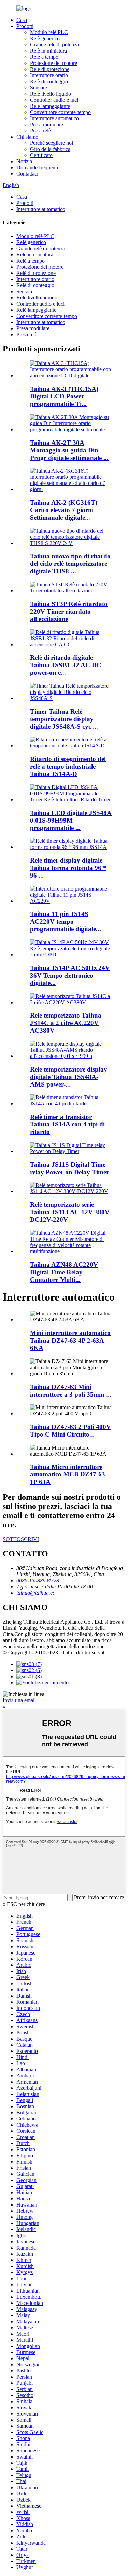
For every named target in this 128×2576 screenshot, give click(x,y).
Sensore (39, 88)
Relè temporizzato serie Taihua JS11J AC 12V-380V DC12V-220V (70, 1212)
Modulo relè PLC (49, 32)
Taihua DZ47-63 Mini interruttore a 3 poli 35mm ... (71, 1391)
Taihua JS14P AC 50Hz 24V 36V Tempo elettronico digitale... (70, 975)
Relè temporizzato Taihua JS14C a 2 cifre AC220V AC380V (66, 1023)
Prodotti (25, 26)
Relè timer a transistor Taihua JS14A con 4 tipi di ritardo (67, 1124)
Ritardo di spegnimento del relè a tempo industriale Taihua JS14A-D (68, 766)
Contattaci (27, 174)
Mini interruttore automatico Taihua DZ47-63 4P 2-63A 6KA (70, 1340)
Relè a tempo (44, 57)
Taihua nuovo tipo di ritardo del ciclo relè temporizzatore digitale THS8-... (70, 564)
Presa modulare (47, 124)
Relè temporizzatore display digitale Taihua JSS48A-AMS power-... (69, 1077)
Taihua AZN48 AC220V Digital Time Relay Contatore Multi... (64, 1272)
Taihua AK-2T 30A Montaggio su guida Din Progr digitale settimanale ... (69, 450)
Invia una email (19, 1700)
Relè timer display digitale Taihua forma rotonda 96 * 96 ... (68, 868)
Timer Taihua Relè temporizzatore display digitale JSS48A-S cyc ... (64, 719)
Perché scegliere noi (52, 143)
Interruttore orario (49, 75)
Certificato (41, 155)
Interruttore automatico (54, 118)
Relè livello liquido (51, 94)
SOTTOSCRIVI (21, 1539)
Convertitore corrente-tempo (60, 112)
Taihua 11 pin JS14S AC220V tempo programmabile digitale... (66, 921)
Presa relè (40, 131)
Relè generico (45, 38)
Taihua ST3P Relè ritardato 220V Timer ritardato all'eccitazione (69, 611)
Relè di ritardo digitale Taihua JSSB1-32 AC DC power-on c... (66, 665)
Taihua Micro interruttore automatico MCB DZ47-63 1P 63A (68, 1474)
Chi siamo (27, 137)
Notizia (24, 161)
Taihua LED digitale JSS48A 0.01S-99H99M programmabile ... (71, 820)
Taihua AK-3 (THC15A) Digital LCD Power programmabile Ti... (64, 396)
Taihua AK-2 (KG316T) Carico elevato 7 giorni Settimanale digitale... (64, 510)
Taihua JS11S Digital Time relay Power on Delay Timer (69, 1168)
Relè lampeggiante (50, 106)
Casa (22, 20)
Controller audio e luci (54, 100)
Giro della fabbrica (50, 149)
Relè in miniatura (48, 51)
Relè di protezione (50, 69)
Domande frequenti (37, 167)
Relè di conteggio (49, 81)
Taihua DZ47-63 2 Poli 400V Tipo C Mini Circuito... (70, 1431)
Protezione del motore (54, 63)
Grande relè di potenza (54, 45)
